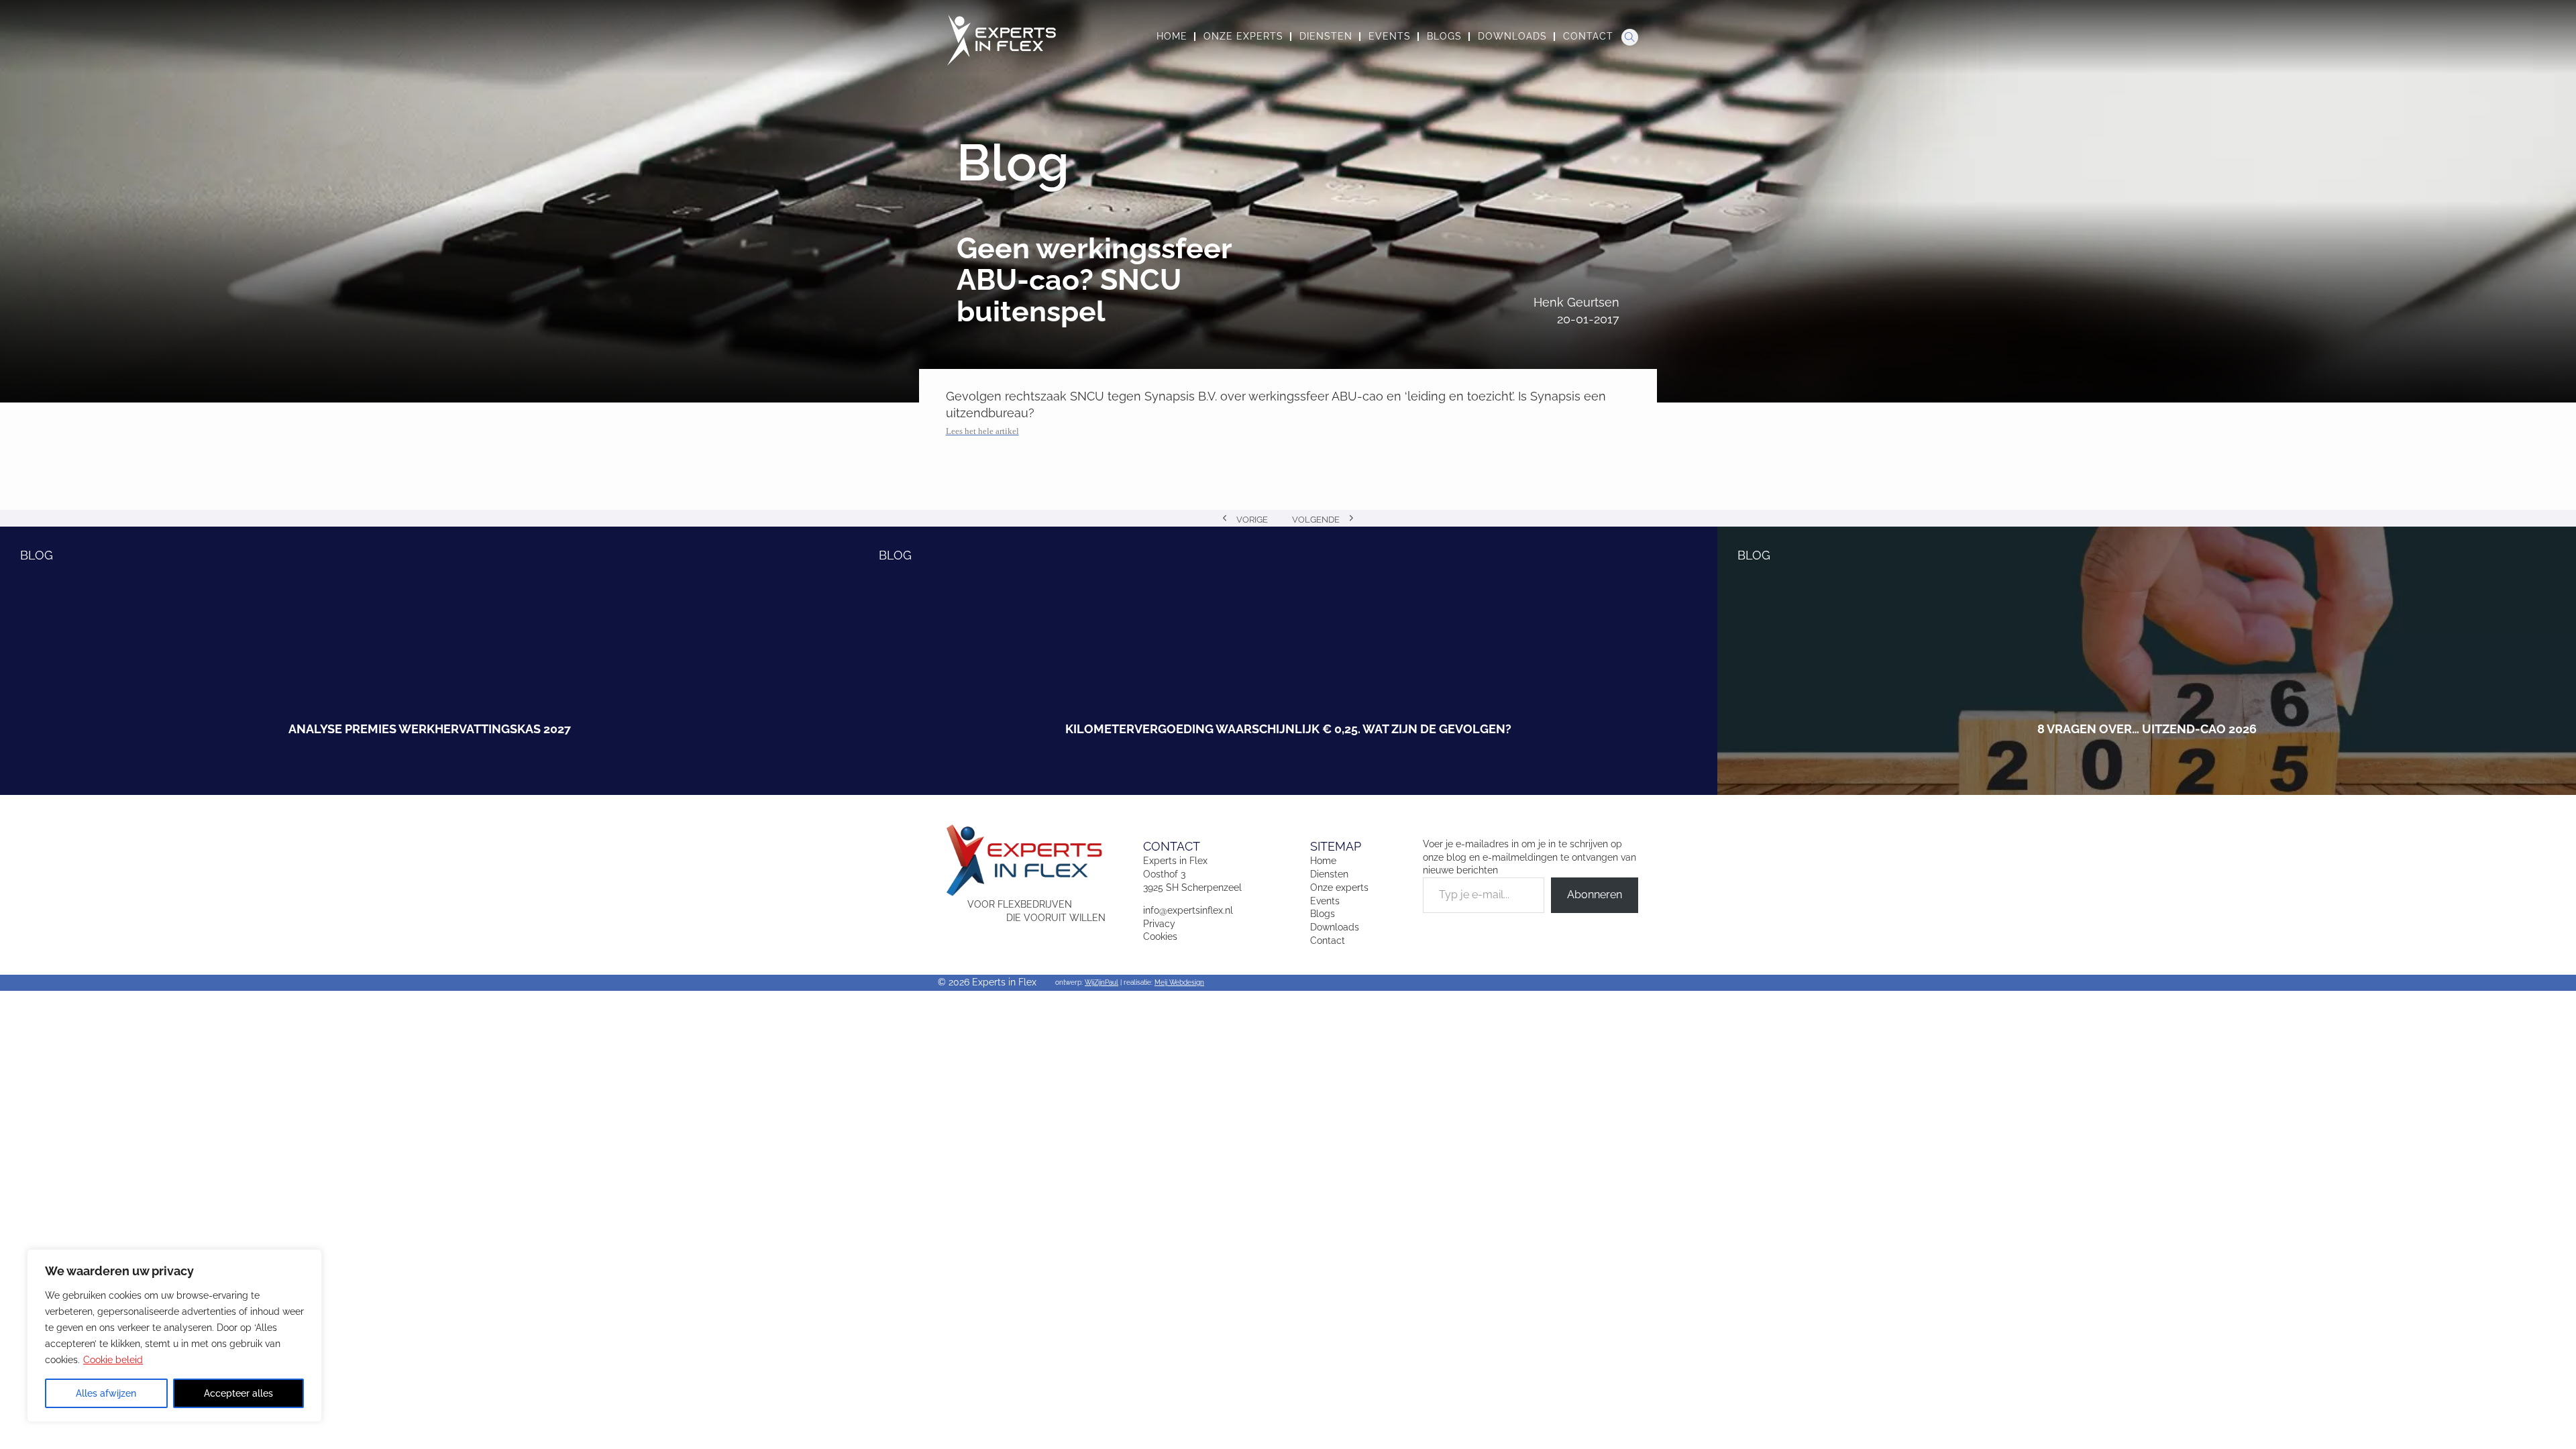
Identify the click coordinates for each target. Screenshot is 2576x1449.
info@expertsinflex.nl (1188, 910)
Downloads (1335, 927)
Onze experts (1339, 888)
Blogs (1323, 914)
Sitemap (1336, 846)
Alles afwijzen (106, 1393)
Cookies (1160, 936)
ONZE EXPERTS (1243, 36)
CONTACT (1588, 36)
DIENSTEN (1326, 36)
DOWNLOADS (1512, 36)
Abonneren (1595, 895)
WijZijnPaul (1102, 982)
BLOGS (1444, 36)
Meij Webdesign (1179, 982)
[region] (174, 1336)
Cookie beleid (113, 1360)
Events (1325, 901)
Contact (1328, 941)
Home (1323, 861)
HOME (1172, 36)
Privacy (1159, 924)
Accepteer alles (238, 1393)
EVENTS (1390, 36)
